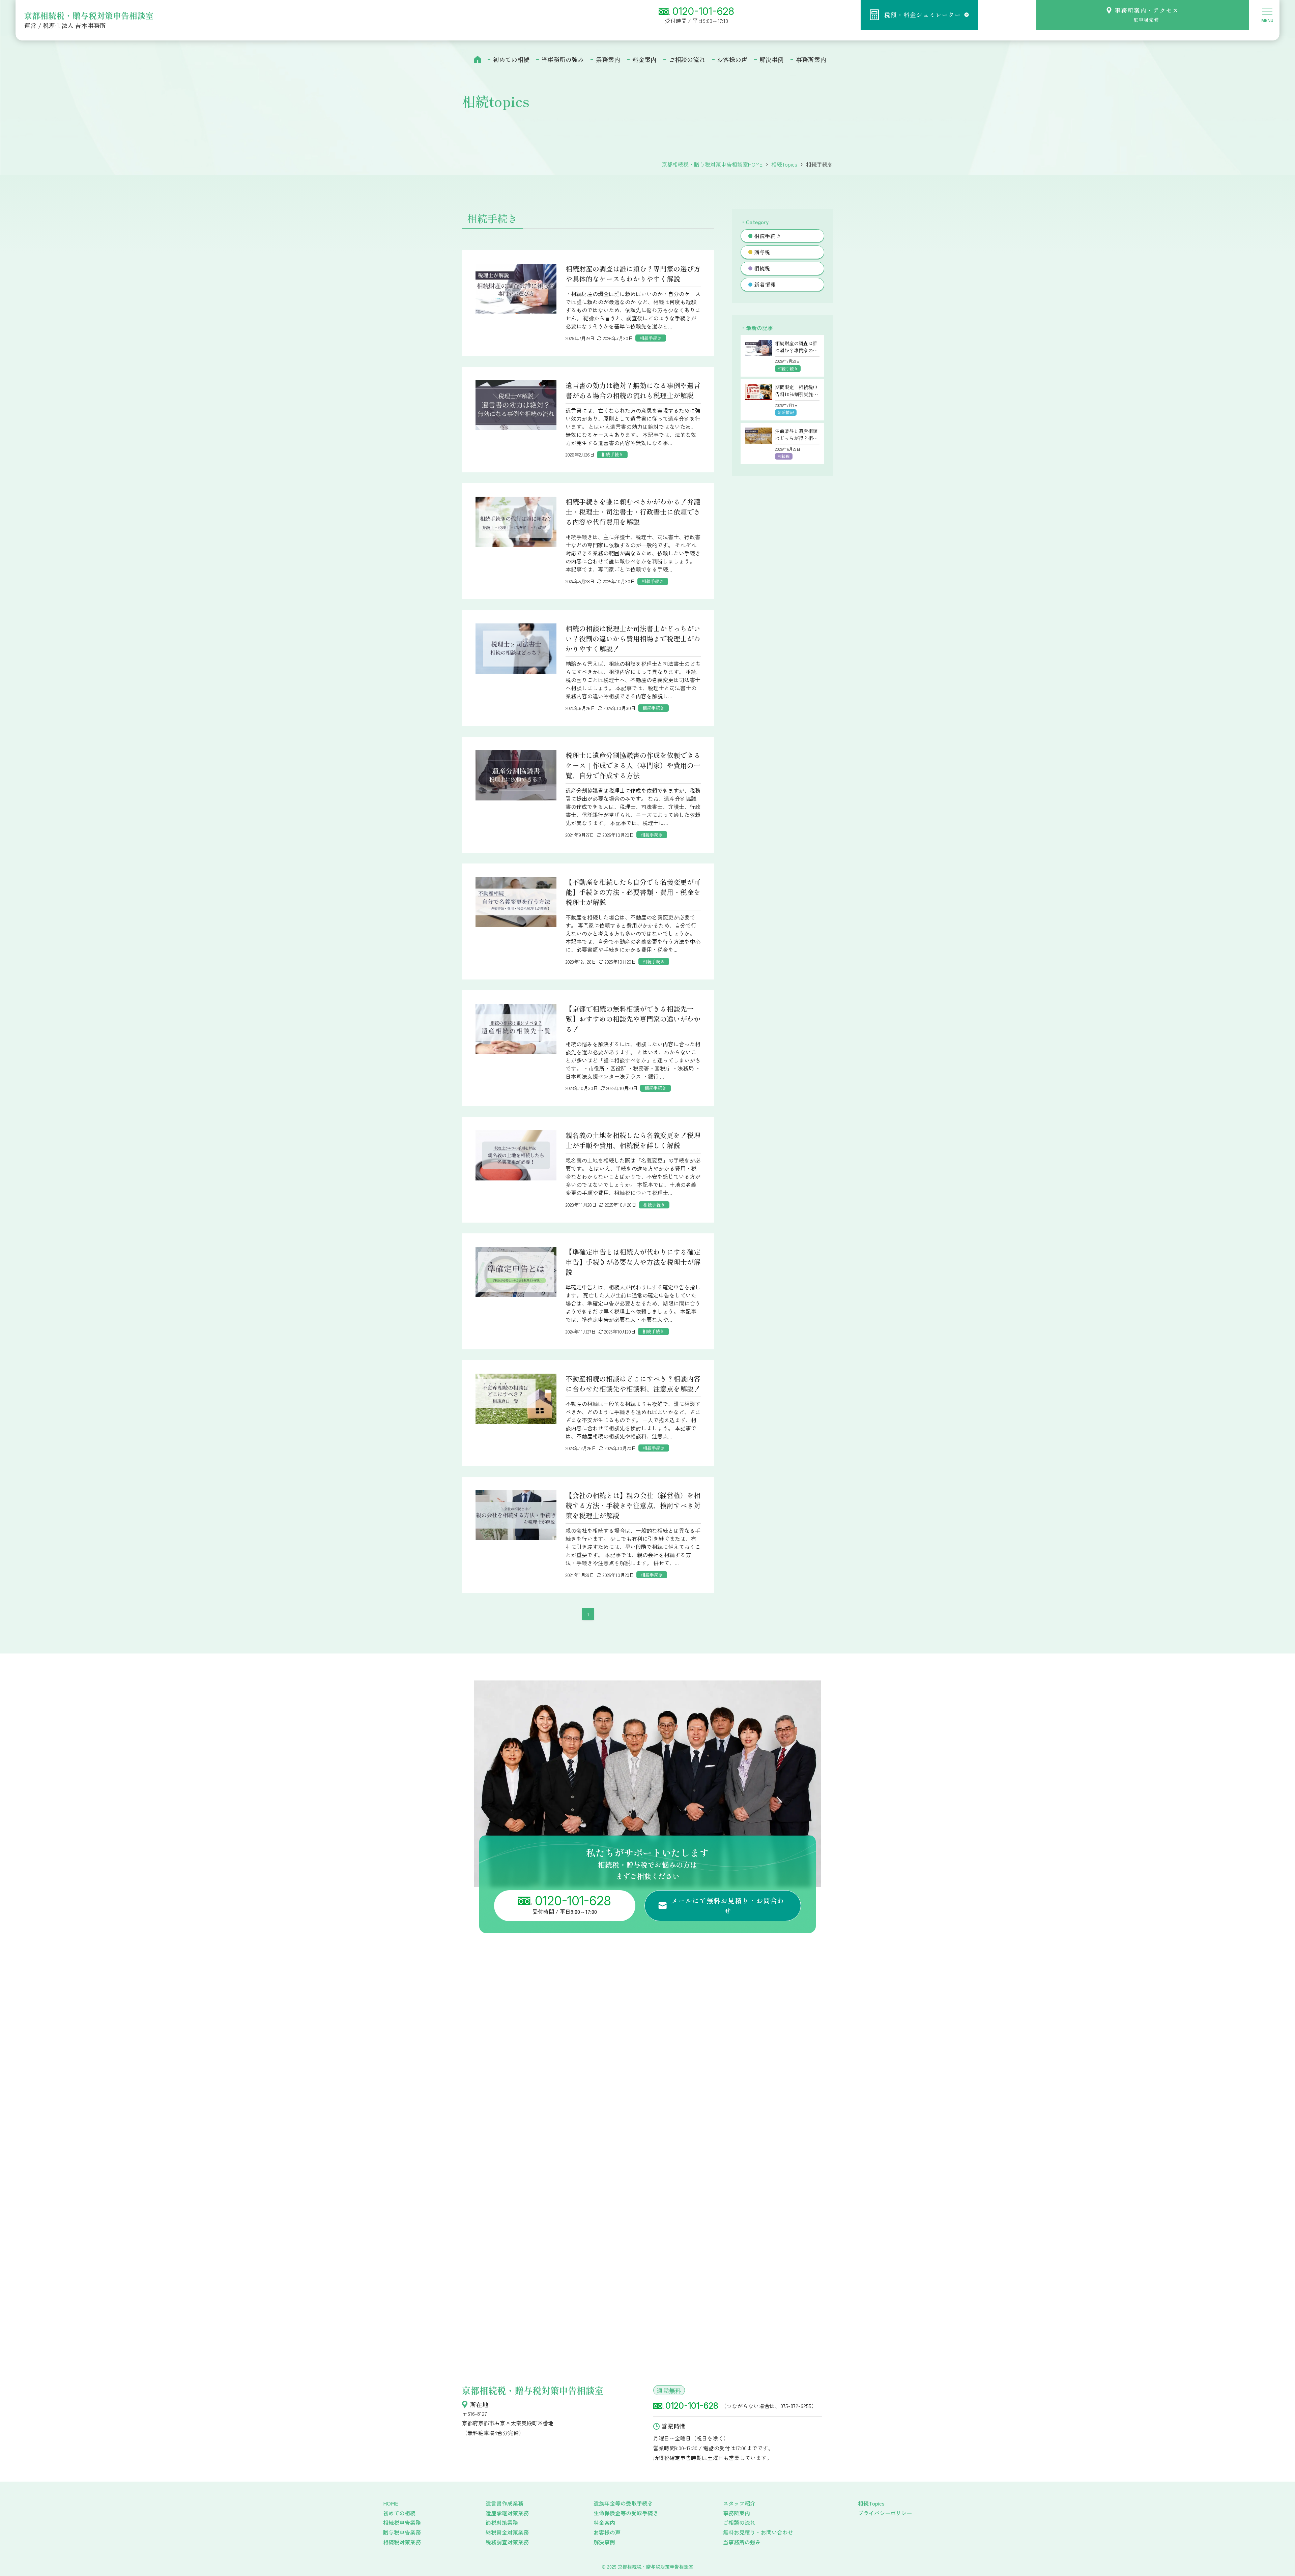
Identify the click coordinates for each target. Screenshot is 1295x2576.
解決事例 (604, 2542)
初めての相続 (399, 2513)
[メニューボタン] (1267, 14)
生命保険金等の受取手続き (626, 2513)
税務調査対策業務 (507, 2542)
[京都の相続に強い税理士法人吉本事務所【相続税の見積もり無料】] (167, 16)
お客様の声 (607, 2532)
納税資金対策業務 (507, 2532)
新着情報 (765, 284)
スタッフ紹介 (739, 2503)
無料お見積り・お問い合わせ (758, 2532)
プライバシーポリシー (885, 2513)
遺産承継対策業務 (507, 2513)
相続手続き (768, 236)
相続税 (762, 268)
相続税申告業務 (402, 2522)
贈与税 (762, 252)
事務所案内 (737, 2513)
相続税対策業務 (402, 2542)
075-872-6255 (796, 2406)
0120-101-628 (703, 11)
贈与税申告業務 (402, 2532)
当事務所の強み (742, 2542)
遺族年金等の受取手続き (623, 2503)
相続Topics (871, 2503)
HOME (391, 2503)
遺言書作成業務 (505, 2503)
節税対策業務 (502, 2522)
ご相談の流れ (739, 2522)
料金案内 (604, 2522)
